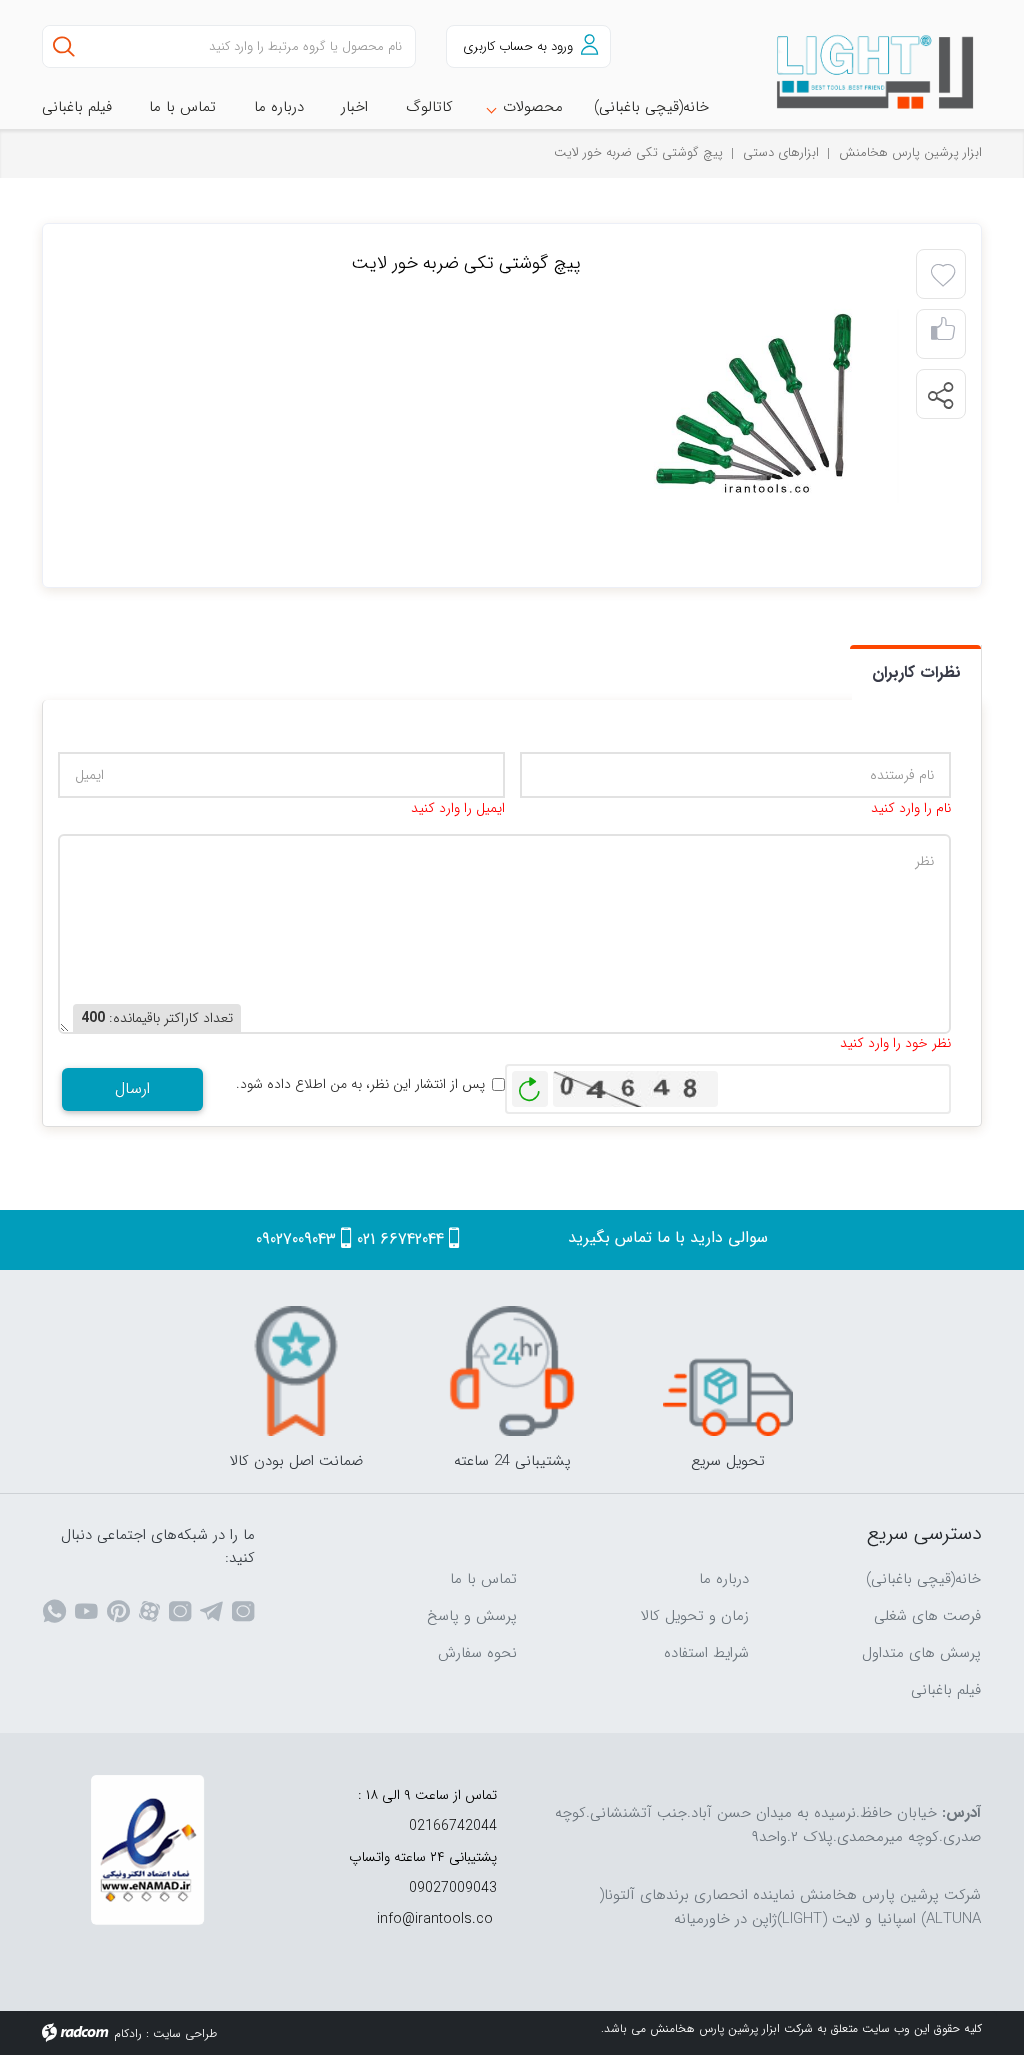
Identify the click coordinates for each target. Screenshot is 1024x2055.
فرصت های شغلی (927, 1616)
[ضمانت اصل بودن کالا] (296, 1371)
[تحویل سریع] (728, 1371)
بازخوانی (530, 1084)
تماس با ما (483, 1579)
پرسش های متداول (921, 1653)
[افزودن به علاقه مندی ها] (943, 276)
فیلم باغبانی (946, 1690)
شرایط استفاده (706, 1653)
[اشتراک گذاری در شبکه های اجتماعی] (940, 395)
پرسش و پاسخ (472, 1616)
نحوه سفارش (477, 1653)
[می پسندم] (943, 334)
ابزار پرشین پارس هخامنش (910, 152)
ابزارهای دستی (781, 152)
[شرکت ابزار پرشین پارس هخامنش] (876, 72)
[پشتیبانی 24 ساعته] (512, 1371)
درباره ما (724, 1579)
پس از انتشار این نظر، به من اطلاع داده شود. (360, 1084)
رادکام (128, 2033)
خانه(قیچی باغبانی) (923, 1579)
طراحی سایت (185, 2033)
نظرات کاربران (916, 672)
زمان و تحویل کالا (695, 1616)
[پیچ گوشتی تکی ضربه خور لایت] (758, 404)
